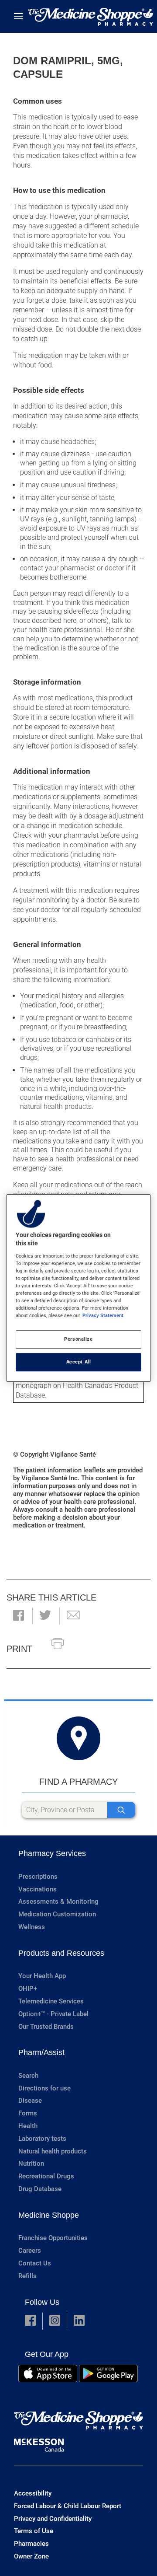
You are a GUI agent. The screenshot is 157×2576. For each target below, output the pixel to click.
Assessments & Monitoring (58, 1901)
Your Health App (42, 1976)
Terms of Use (34, 2531)
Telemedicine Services (51, 2001)
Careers (30, 2251)
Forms (28, 2113)
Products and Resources (61, 1953)
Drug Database (40, 2189)
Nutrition (31, 2164)
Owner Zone (31, 2556)
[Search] (121, 1810)
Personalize (78, 1339)
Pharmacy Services (52, 1853)
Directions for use (44, 2088)
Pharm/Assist (41, 2052)
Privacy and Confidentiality (53, 2519)
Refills (27, 2276)
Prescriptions (38, 1877)
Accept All (79, 1362)
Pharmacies (31, 2544)
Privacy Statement (103, 1315)
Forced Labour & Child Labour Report (68, 2506)
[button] (19, 1616)
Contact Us (35, 2263)
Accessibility (33, 2493)
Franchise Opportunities (53, 2238)
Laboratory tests (42, 2139)
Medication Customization (57, 1914)
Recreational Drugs (46, 2176)
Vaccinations (38, 1889)
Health (28, 2126)
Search (28, 2076)
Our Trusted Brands (46, 2027)
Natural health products (53, 2151)
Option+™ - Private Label (53, 2014)
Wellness (32, 1927)
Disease (30, 2101)
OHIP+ (28, 1989)
